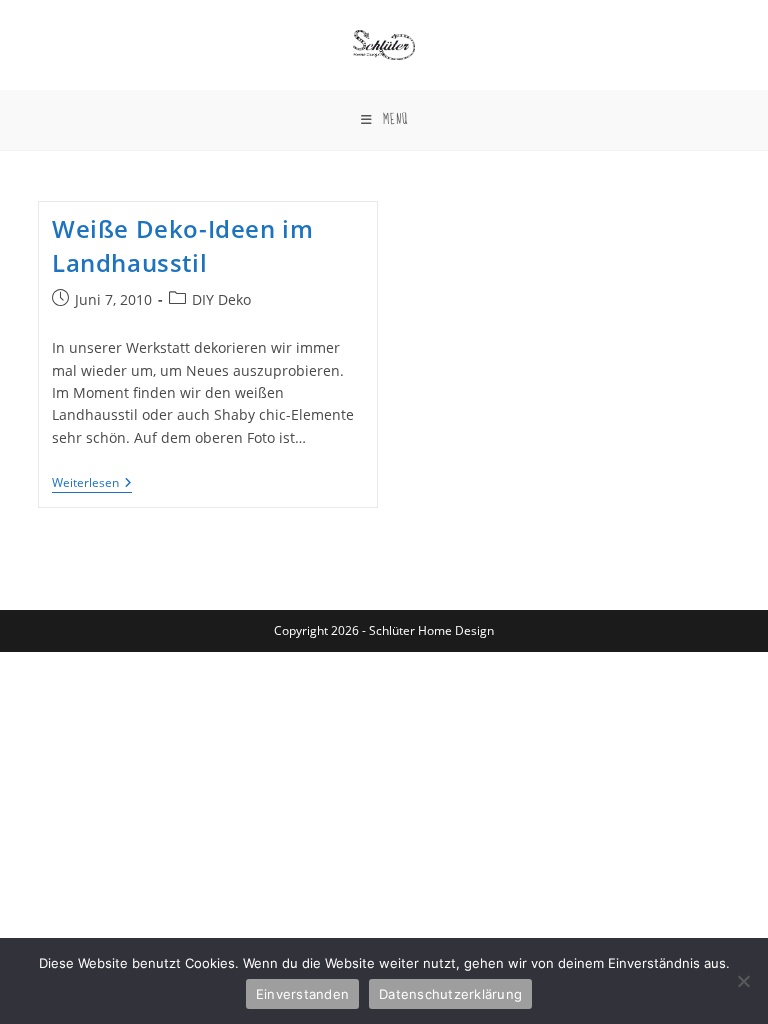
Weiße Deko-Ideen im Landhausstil (182, 245)
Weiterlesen (92, 484)
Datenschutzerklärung (450, 994)
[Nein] (743, 981)
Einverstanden (302, 994)
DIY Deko (221, 299)
